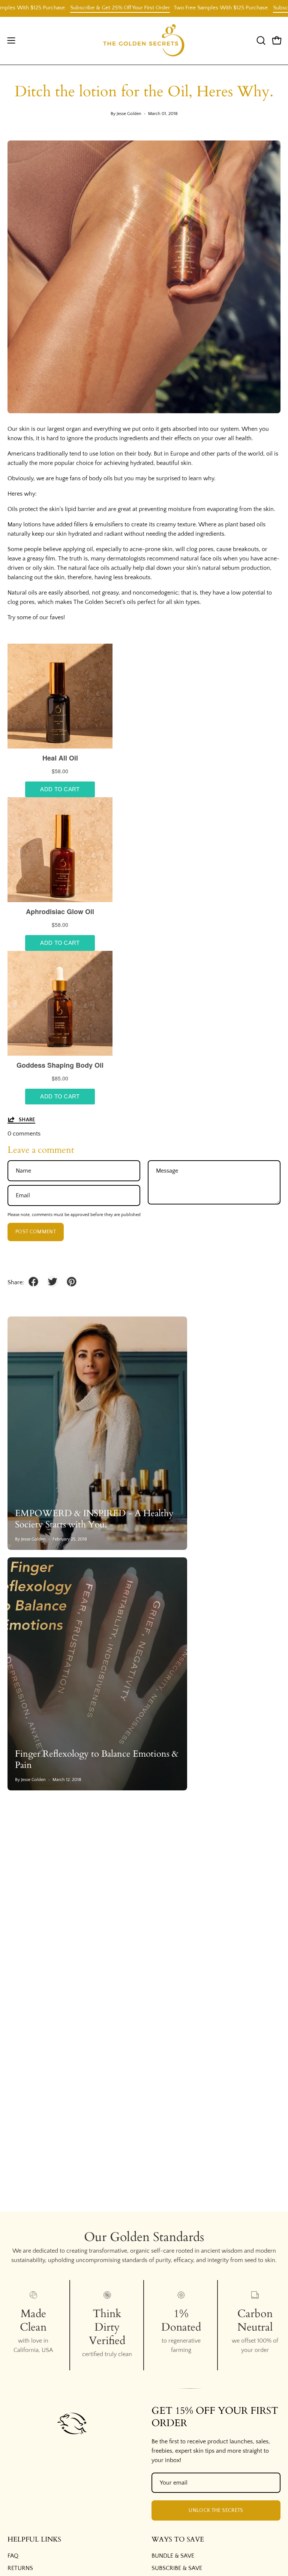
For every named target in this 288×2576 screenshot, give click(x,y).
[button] (260, 40)
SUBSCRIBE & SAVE (177, 2568)
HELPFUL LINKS (34, 2540)
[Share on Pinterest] (72, 1282)
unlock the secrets (216, 2510)
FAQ (13, 2556)
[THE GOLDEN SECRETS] (144, 41)
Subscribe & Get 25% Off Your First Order (88, 8)
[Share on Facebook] (33, 1282)
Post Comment (36, 1232)
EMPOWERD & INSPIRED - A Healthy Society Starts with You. (94, 1519)
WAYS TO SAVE (178, 2540)
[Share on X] (52, 1282)
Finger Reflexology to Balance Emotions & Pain (97, 1759)
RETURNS (20, 2568)
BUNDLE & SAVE (173, 2556)
